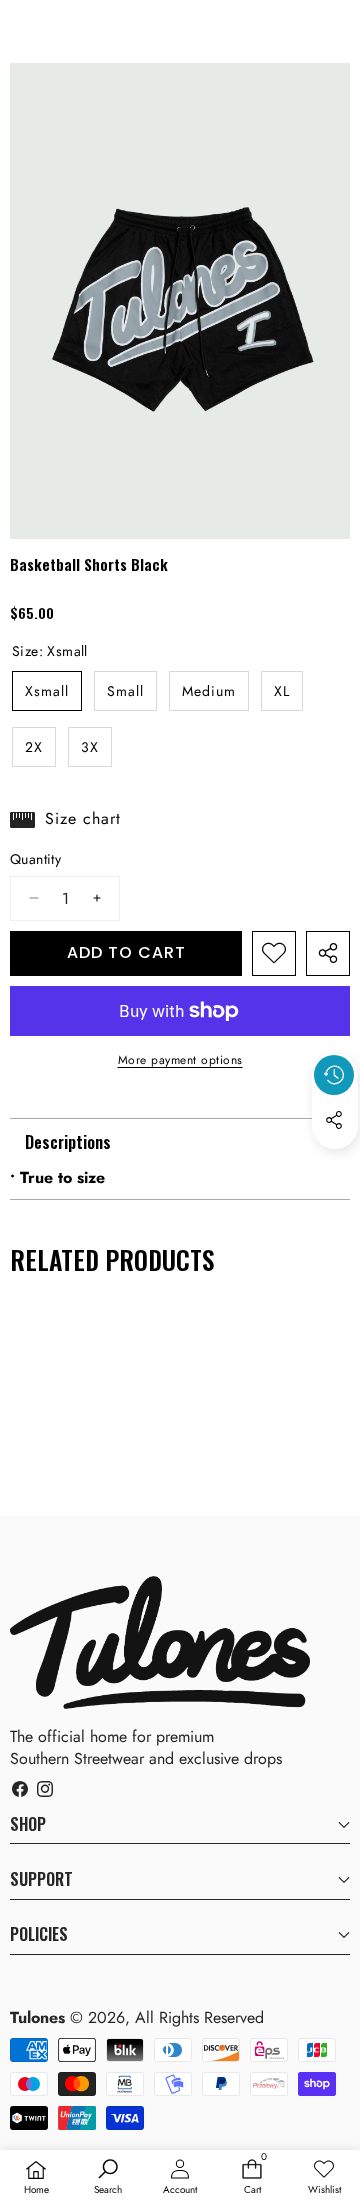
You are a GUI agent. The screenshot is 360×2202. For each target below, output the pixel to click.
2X (34, 747)
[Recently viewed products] (334, 1075)
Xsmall (47, 691)
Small (125, 691)
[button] (335, 1166)
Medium (209, 691)
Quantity (35, 859)
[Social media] (334, 1120)
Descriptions (68, 1142)
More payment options (180, 1060)
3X (90, 747)
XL (282, 691)
